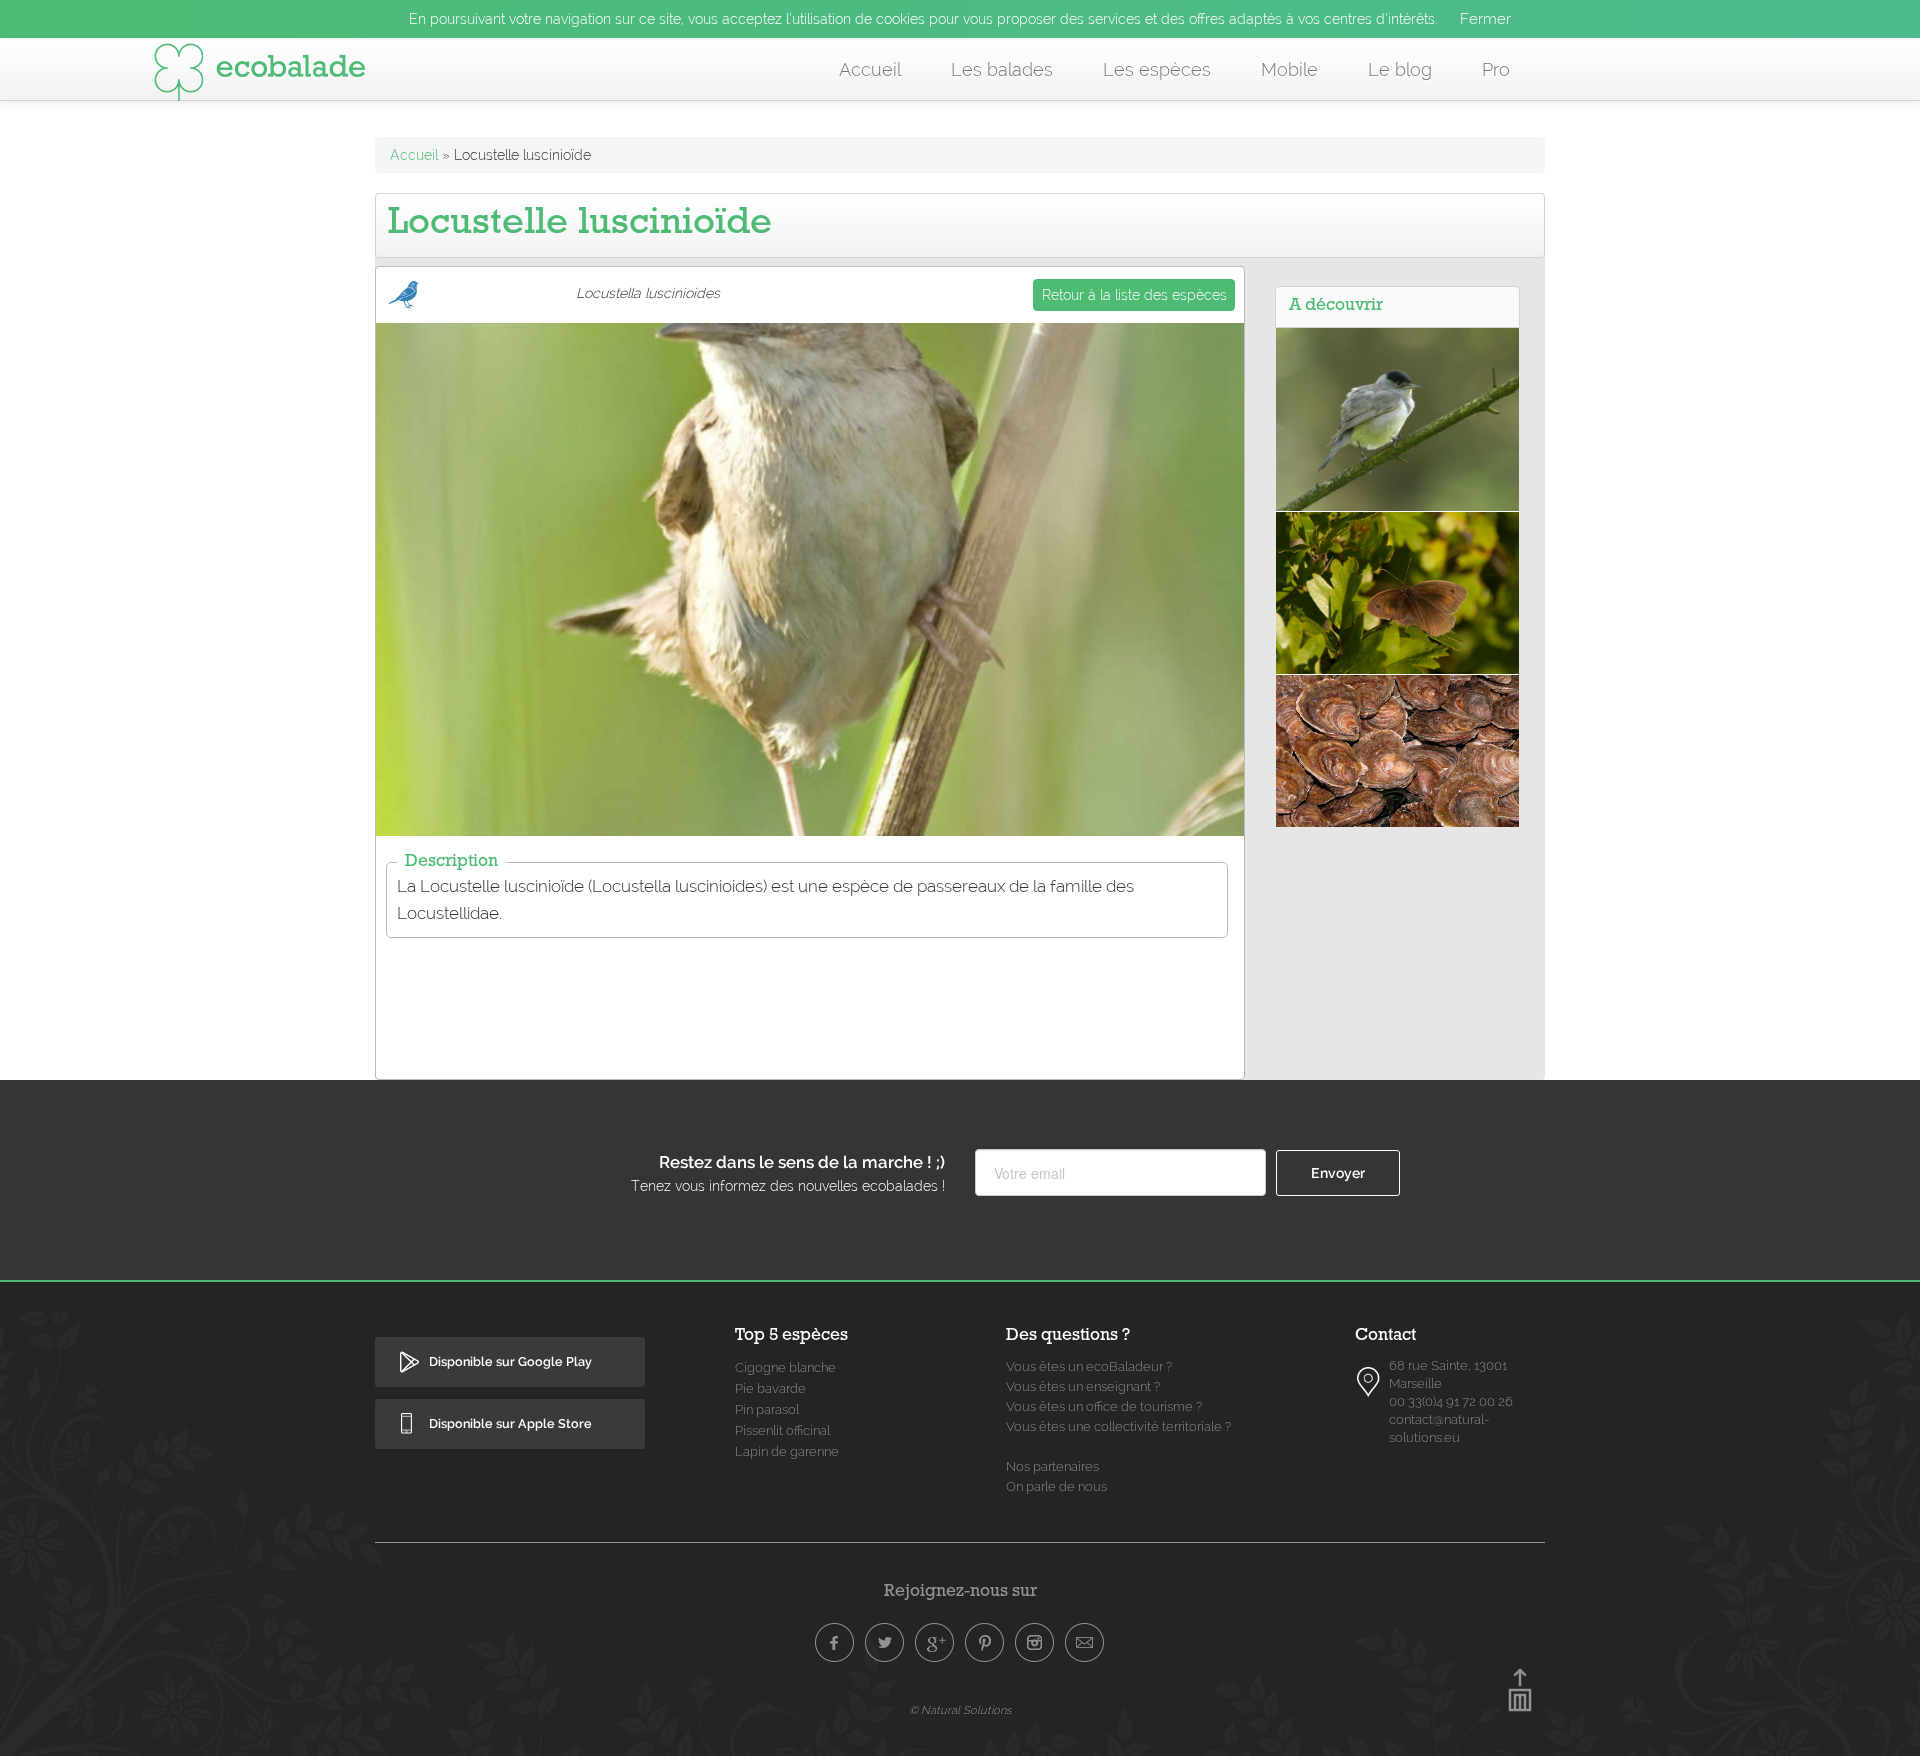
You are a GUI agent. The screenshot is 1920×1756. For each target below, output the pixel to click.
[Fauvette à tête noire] (1397, 418)
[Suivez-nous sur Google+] (935, 1643)
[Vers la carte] (1369, 1382)
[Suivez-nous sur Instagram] (1035, 1643)
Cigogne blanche (785, 1367)
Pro (1496, 69)
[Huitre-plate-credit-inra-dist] (1397, 750)
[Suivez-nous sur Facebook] (835, 1643)
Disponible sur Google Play (510, 1361)
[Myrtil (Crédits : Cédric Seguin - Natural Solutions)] (1397, 591)
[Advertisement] (810, 996)
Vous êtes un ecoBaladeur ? (1089, 1366)
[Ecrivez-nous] (1085, 1643)
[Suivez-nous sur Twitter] (885, 1643)
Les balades (1002, 69)
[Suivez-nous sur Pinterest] (985, 1643)
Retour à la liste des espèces (1134, 295)
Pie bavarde (770, 1388)
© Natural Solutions (960, 1710)
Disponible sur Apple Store (510, 1423)
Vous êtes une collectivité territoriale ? (1118, 1426)
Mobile (1289, 69)
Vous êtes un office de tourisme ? (1104, 1406)
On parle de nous (1056, 1486)
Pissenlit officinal (782, 1430)
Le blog (1400, 69)
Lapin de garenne (787, 1451)
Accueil (870, 69)
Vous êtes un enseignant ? (1083, 1386)
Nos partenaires (1052, 1466)
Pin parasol (767, 1409)
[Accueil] (260, 76)
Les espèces (1157, 69)
